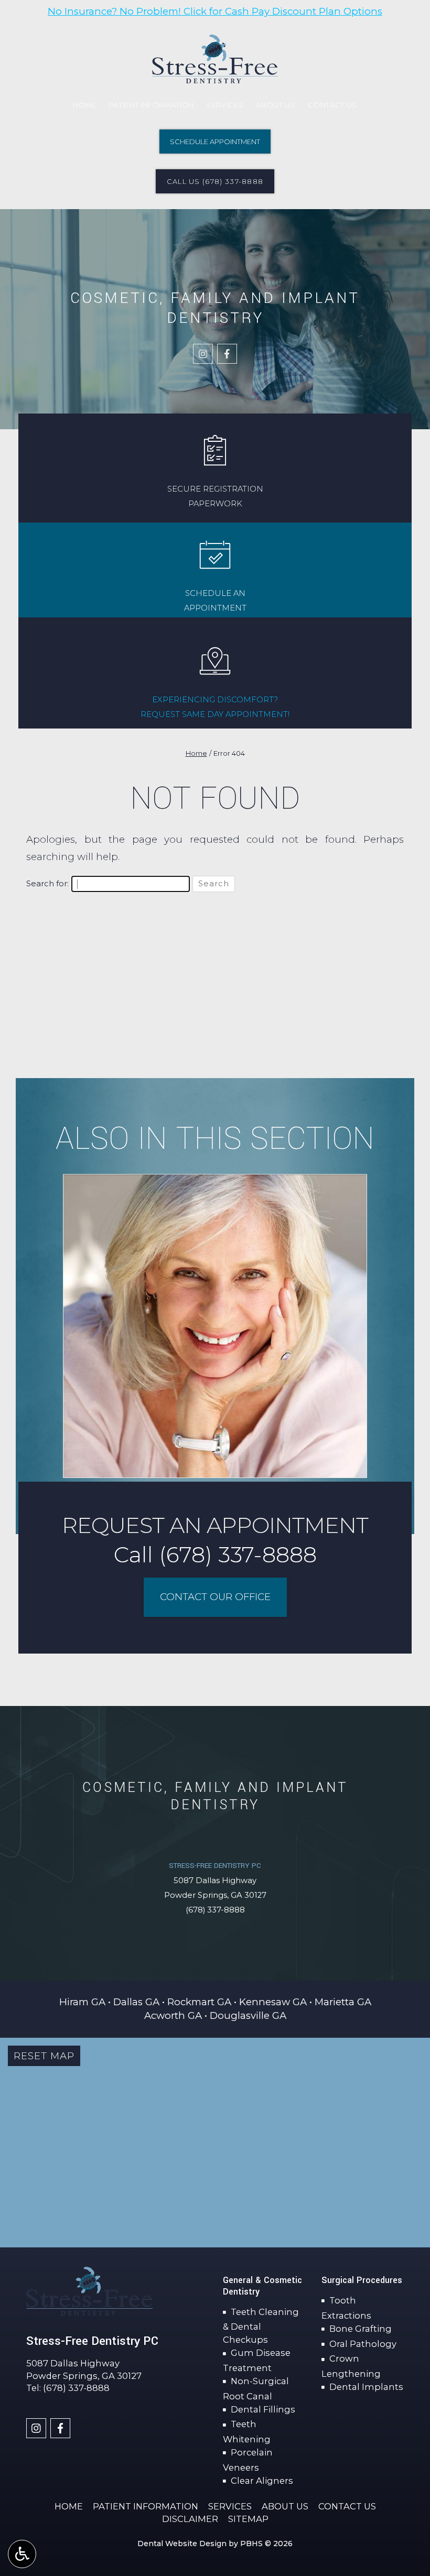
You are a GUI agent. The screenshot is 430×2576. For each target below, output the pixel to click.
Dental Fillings (263, 2409)
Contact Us (332, 105)
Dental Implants (366, 2387)
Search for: (47, 884)
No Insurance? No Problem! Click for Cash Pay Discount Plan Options (215, 11)
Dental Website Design (182, 2544)
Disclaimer (190, 2519)
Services (225, 105)
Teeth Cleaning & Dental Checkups (261, 2326)
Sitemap (248, 2519)
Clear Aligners (262, 2481)
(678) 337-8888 (215, 1910)
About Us (276, 105)
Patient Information (152, 105)
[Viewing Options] (22, 2554)
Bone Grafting (361, 2329)
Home (85, 105)
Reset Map (44, 2056)
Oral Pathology (363, 2344)
